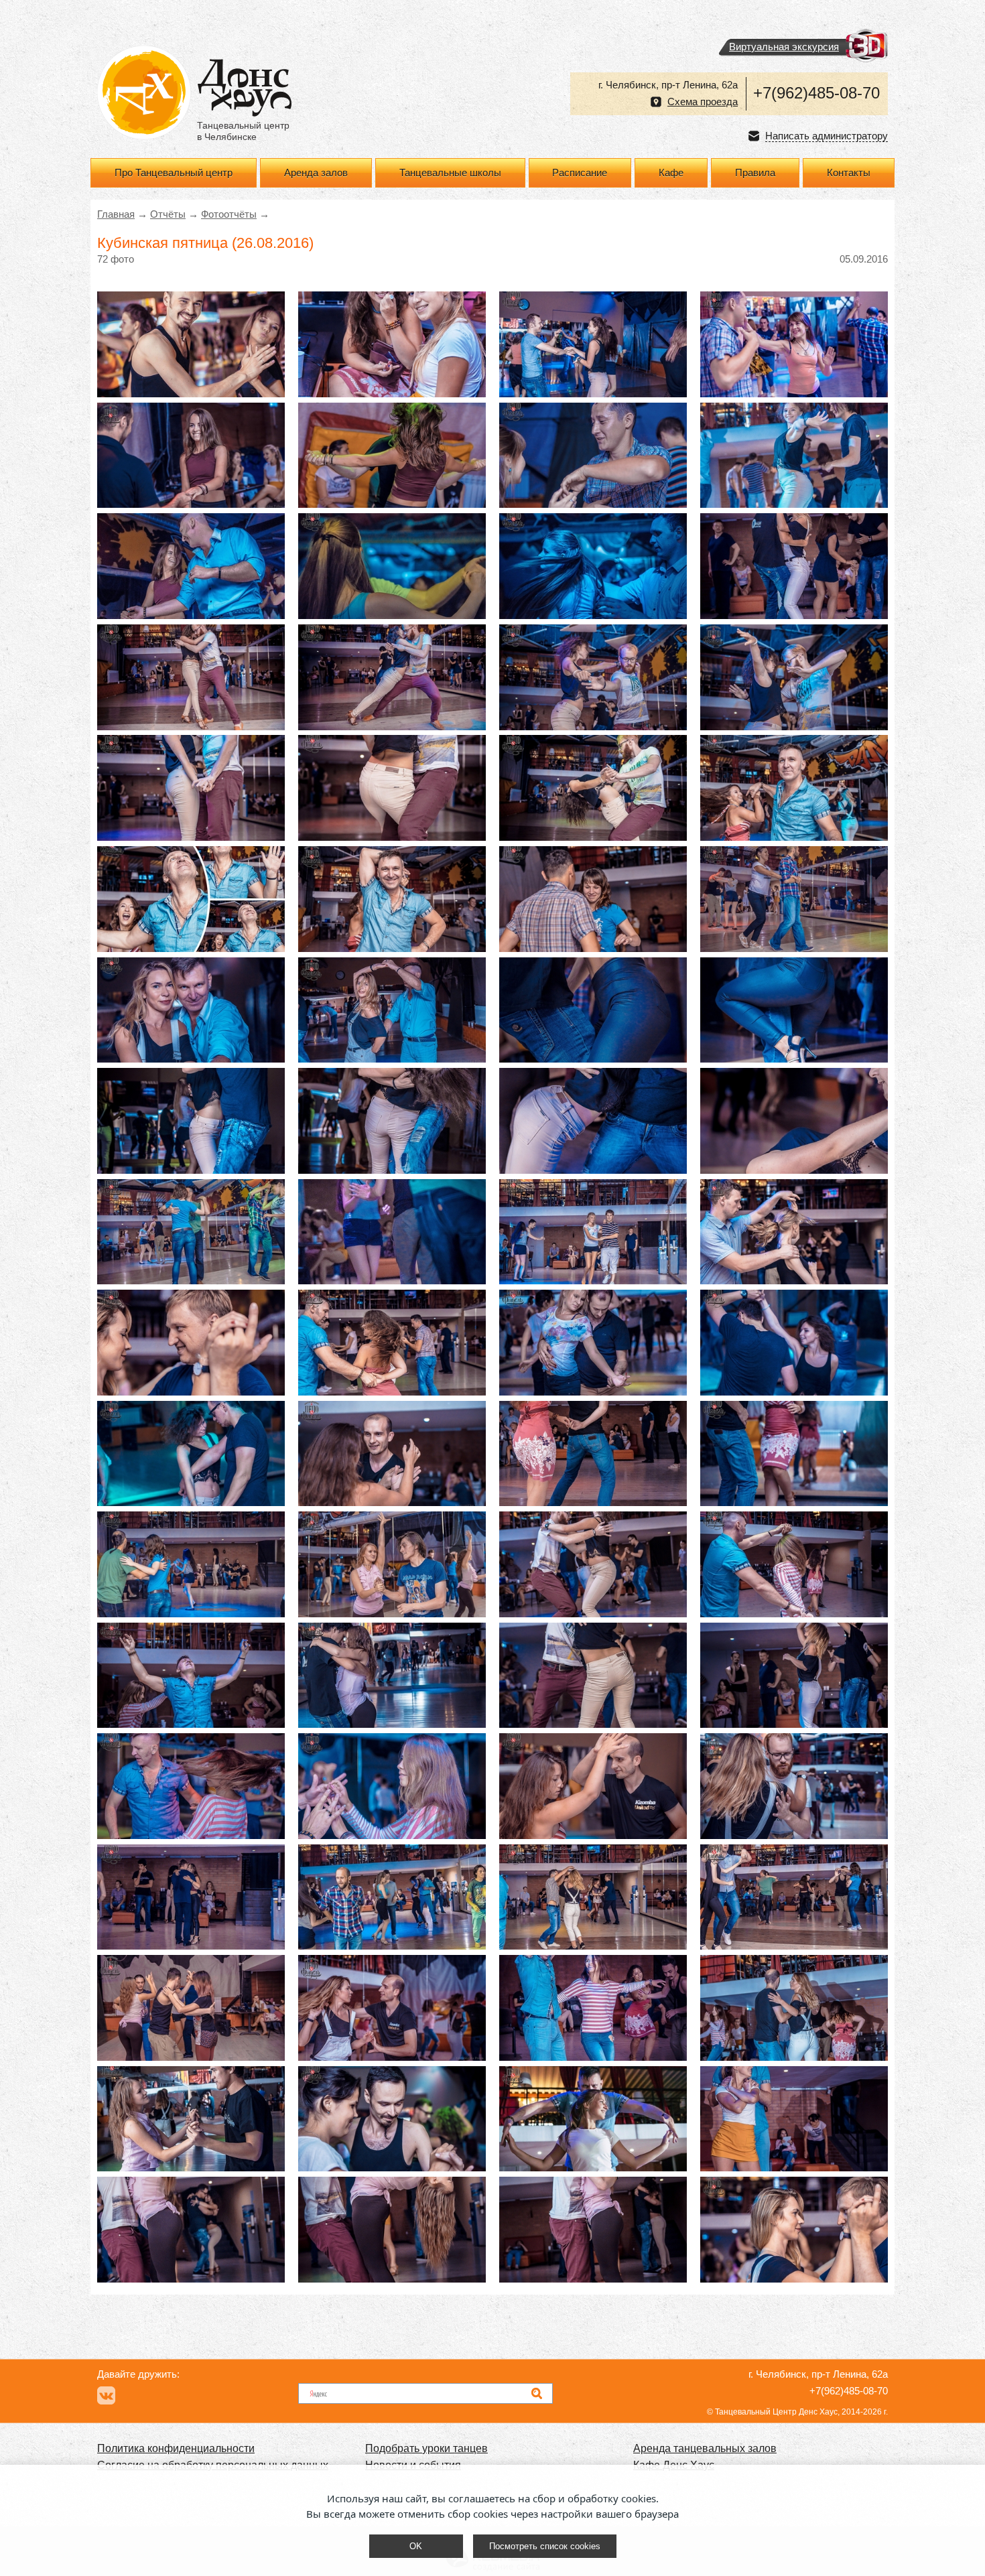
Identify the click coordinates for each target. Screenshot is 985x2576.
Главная (116, 214)
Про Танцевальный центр (174, 173)
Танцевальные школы (450, 173)
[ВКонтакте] (106, 2395)
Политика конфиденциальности (176, 2448)
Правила (755, 173)
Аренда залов (316, 173)
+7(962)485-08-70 (816, 93)
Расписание (580, 173)
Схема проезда (703, 102)
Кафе (671, 173)
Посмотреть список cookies (545, 2546)
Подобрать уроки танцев (426, 2448)
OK (416, 2546)
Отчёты (168, 214)
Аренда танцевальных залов (705, 2448)
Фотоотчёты (229, 214)
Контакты (849, 173)
